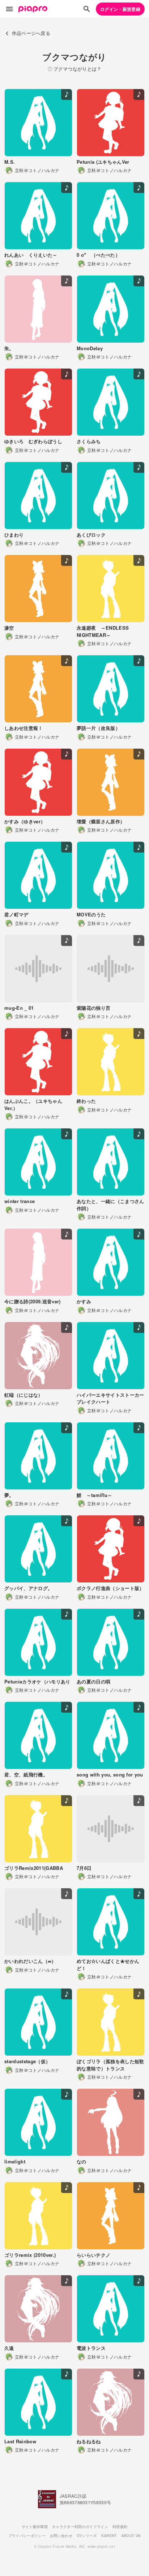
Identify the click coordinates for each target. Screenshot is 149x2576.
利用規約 (120, 2527)
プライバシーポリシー (27, 2536)
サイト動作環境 (35, 2527)
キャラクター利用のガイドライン (80, 2527)
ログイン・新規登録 (120, 9)
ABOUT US (131, 2536)
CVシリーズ (87, 2536)
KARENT (109, 2536)
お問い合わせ (61, 2536)
